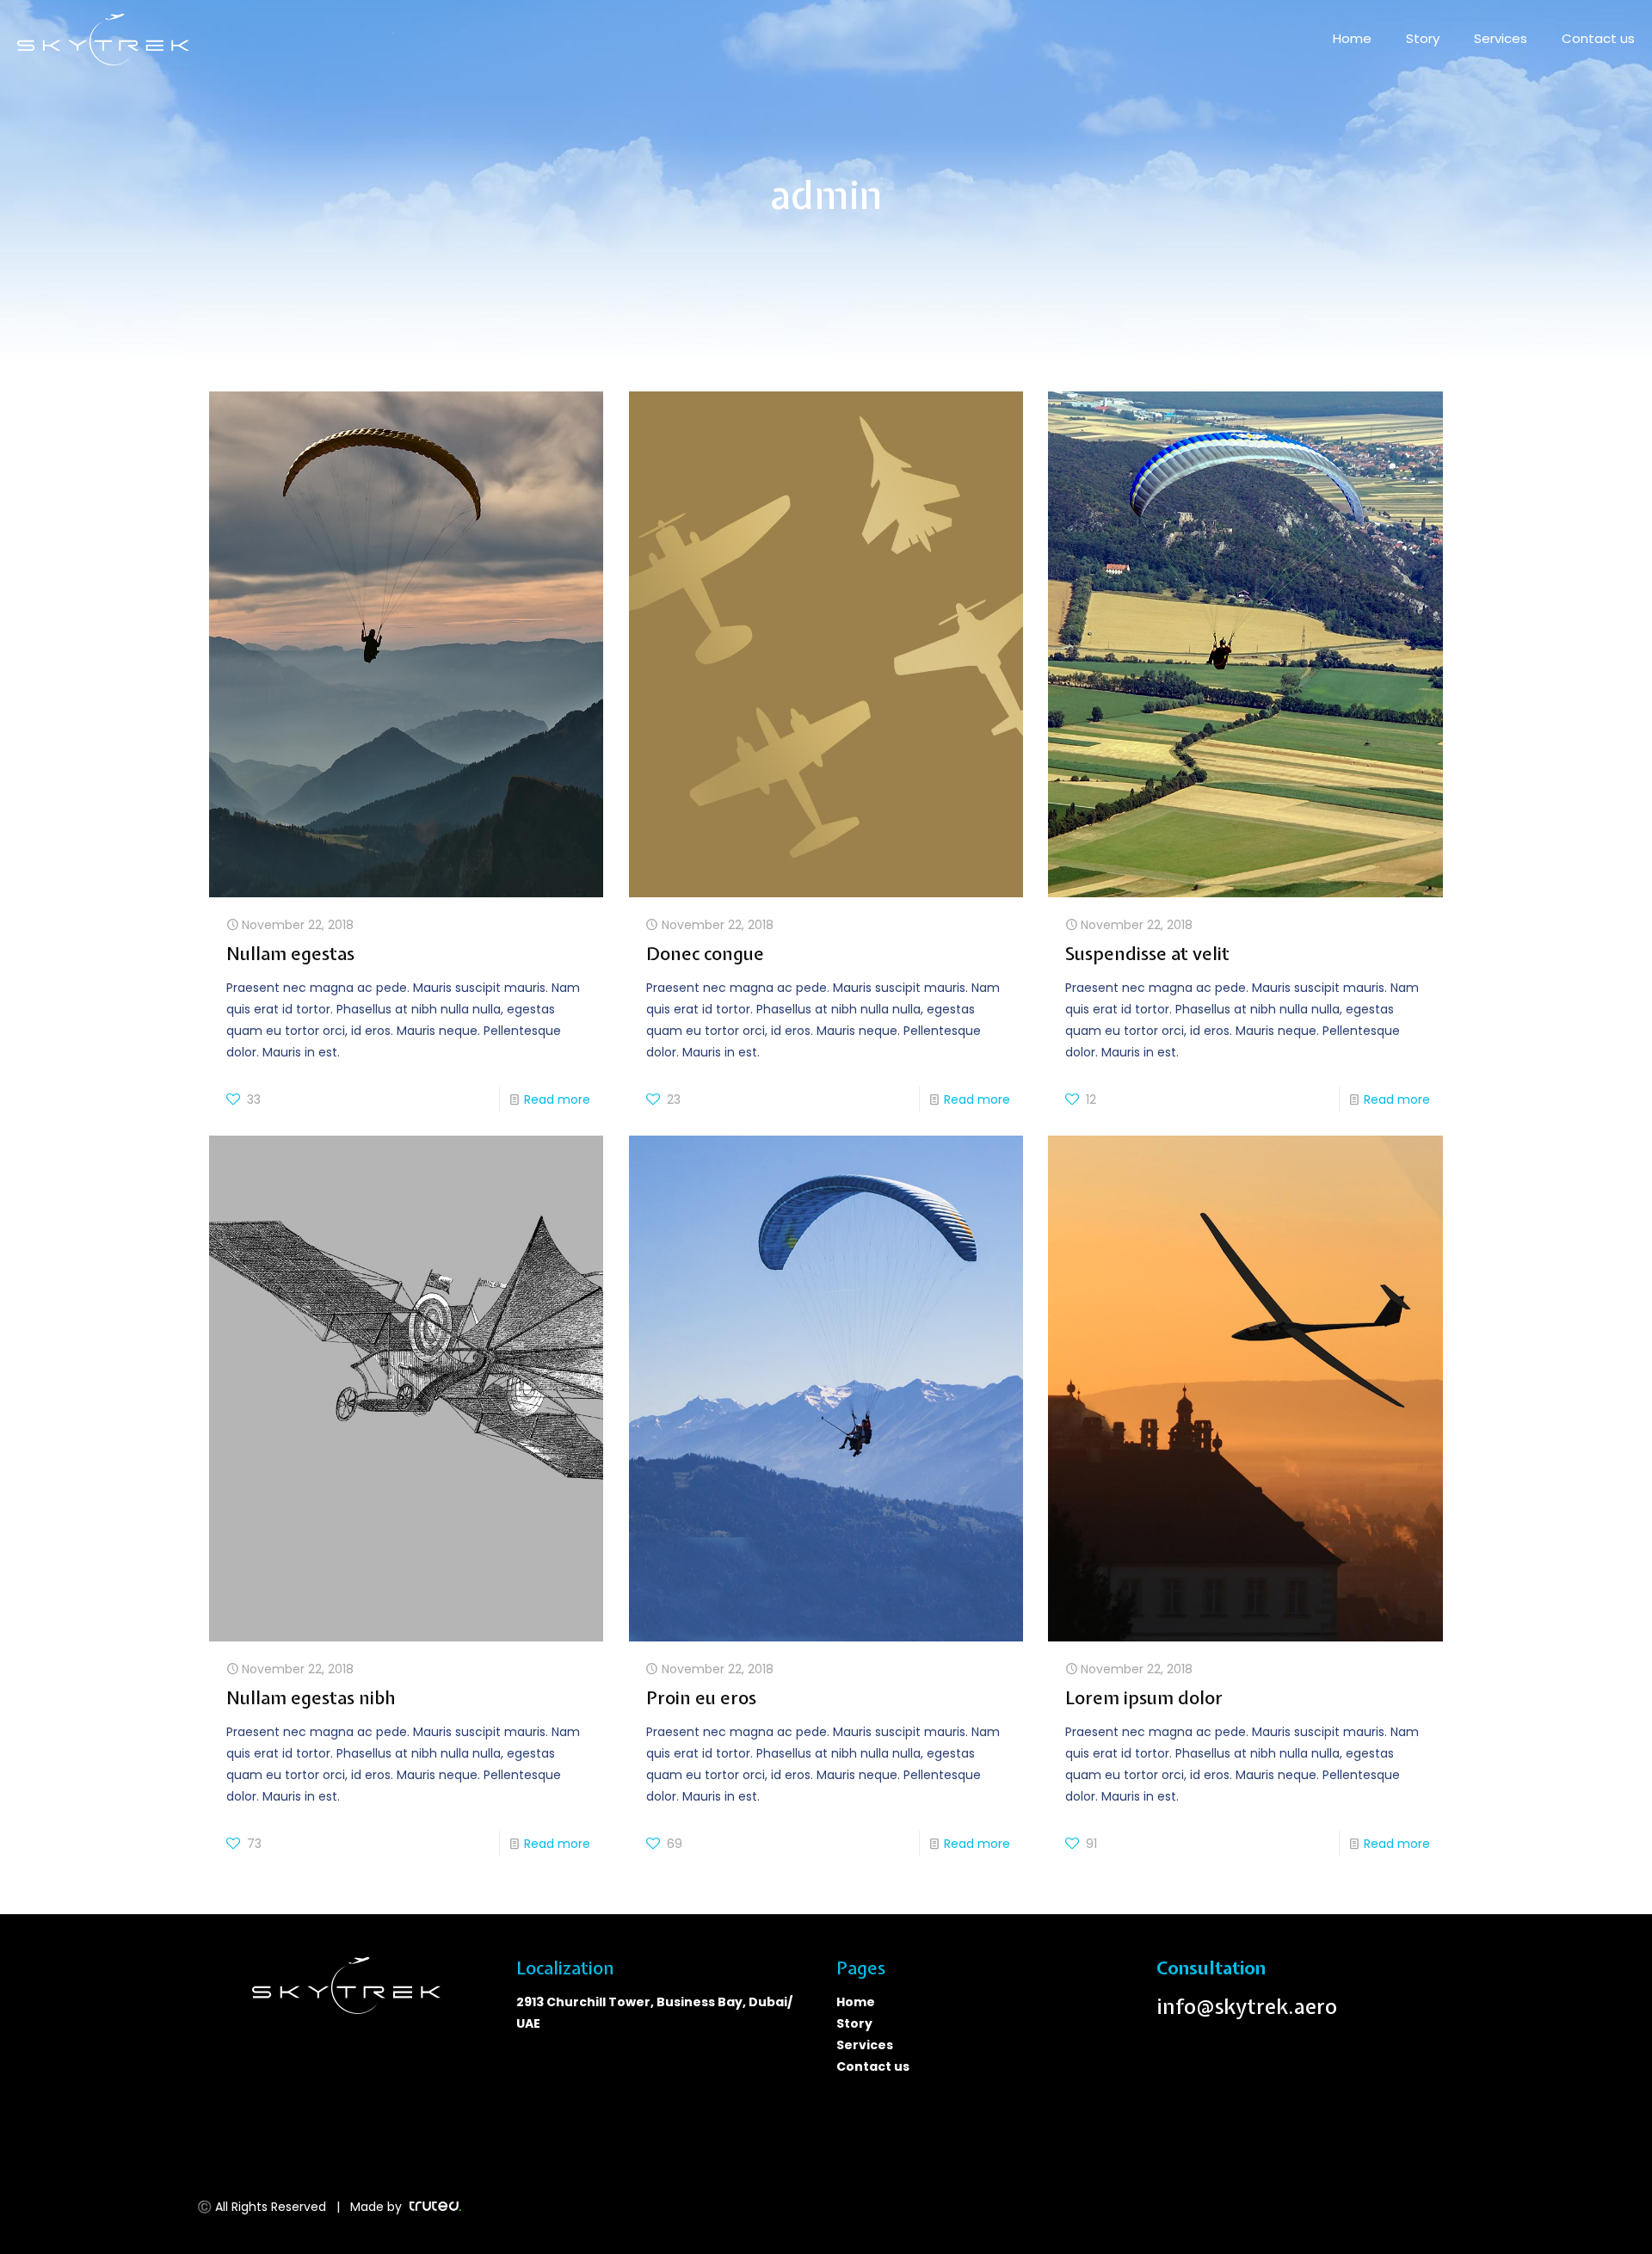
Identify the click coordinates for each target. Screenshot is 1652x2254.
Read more (557, 1099)
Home (856, 2002)
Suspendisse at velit (1147, 953)
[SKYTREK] (103, 39)
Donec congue (705, 953)
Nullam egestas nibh (311, 1697)
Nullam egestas (290, 953)
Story (854, 2023)
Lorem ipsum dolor (1144, 1697)
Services (866, 2045)
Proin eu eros (701, 1697)
